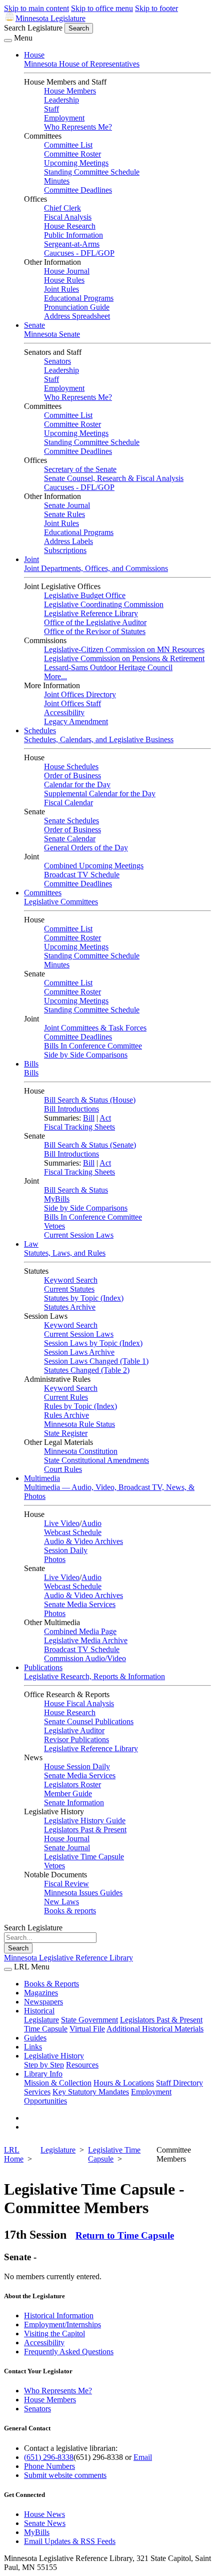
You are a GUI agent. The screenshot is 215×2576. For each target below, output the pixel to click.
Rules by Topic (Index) (80, 1406)
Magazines (41, 1993)
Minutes (57, 181)
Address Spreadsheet (77, 316)
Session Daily (66, 1550)
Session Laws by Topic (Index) (93, 1343)
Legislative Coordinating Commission (104, 604)
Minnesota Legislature (50, 18)
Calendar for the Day (77, 785)
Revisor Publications (76, 1739)
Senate (34, 325)
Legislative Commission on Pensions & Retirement (124, 658)
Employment (64, 118)
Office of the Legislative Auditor (95, 622)
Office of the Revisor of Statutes (95, 631)
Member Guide (68, 1793)
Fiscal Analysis (68, 217)
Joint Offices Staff (72, 703)
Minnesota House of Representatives (82, 64)
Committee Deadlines (78, 190)
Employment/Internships (62, 2325)
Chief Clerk (62, 208)
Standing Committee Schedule (92, 172)
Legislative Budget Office (85, 595)
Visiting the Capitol (54, 2334)
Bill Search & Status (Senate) (90, 1145)
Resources (82, 2065)
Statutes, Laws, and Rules (65, 1253)
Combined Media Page (80, 1631)
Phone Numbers (49, 2466)
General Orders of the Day (86, 848)
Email (143, 2457)
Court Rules (63, 1469)
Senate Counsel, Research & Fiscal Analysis (114, 478)
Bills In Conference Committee (93, 1046)
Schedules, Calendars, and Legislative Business (99, 739)
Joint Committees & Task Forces (95, 1028)
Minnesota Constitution (81, 1451)
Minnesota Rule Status (79, 1424)
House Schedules (71, 766)
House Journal (67, 271)
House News (44, 2514)
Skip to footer (156, 8)
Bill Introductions (71, 1109)
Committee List (68, 145)
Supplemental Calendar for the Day (100, 794)
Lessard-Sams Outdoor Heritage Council (108, 667)
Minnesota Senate (52, 334)
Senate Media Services (80, 1604)
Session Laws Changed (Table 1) (96, 1361)
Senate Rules (64, 514)
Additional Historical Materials (155, 2029)
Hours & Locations (124, 2083)
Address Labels (68, 541)
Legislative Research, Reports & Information (94, 1676)
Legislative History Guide (85, 1821)
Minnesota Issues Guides (83, 1893)
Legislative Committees (61, 902)
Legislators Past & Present (85, 1830)
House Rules (64, 280)
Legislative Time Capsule (84, 1857)
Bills (31, 1064)
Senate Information (74, 1802)
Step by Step (44, 2065)
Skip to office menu (102, 8)
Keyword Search (71, 1280)
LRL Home (14, 2154)
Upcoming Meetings (76, 163)
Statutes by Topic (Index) (84, 1298)
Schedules (40, 730)
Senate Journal (67, 505)
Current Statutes (69, 1289)
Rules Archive (66, 1415)
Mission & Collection (58, 2083)
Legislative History (54, 2056)
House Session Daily (77, 1766)
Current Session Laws (79, 1235)
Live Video (62, 1523)
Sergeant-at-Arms (72, 244)
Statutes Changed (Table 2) (87, 1370)
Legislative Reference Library (91, 613)
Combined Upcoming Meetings (94, 866)
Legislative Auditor (74, 1730)
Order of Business (72, 776)
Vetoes (54, 1226)
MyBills (57, 1199)
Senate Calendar (70, 839)
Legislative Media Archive (86, 1640)
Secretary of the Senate (80, 469)
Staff (51, 109)
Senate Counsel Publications (89, 1721)
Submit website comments (65, 2475)
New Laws (61, 1902)
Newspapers (43, 2002)
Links (33, 2047)
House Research (70, 226)
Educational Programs (79, 298)
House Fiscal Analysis (79, 1703)
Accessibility (64, 712)
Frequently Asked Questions (69, 2352)
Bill (89, 1118)
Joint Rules (61, 289)
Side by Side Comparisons (86, 1055)
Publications (43, 1667)
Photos (55, 1559)
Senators (57, 361)
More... (55, 676)
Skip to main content (36, 8)
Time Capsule (46, 2029)
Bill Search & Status (76, 1190)
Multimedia (42, 1478)
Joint (31, 559)
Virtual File (87, 2029)
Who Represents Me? (78, 127)
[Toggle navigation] (8, 41)
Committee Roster (72, 154)
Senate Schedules (71, 821)
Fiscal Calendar (68, 803)
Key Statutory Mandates (91, 2092)
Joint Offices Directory (80, 694)
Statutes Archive (70, 1307)
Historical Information (59, 2315)
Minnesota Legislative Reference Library (68, 1958)
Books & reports (70, 1911)
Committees (43, 893)
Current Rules (66, 1397)
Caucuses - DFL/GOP (79, 253)
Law (31, 1244)
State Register (66, 1433)
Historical (39, 2011)
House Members (70, 91)
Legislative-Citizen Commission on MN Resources (124, 649)
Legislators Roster (72, 1784)
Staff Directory (179, 2083)
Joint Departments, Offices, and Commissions (96, 568)
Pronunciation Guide (77, 307)
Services (37, 2092)
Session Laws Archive (79, 1352)
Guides (35, 2038)
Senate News (45, 2523)
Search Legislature (33, 28)
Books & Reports (51, 1984)
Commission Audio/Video (85, 1658)
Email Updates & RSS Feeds (70, 2541)
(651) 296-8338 (49, 2457)
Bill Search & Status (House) (90, 1100)
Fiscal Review (66, 1884)
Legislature (41, 2020)
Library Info (43, 2074)
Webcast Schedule (73, 1532)
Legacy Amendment (76, 721)
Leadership (61, 100)
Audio (91, 1523)
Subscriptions (65, 550)
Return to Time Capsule (125, 2235)
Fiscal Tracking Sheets (79, 1127)
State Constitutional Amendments (96, 1460)
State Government (89, 2020)
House (34, 55)
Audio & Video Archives (83, 1541)
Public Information (73, 235)
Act (105, 1118)
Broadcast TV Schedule (82, 875)
